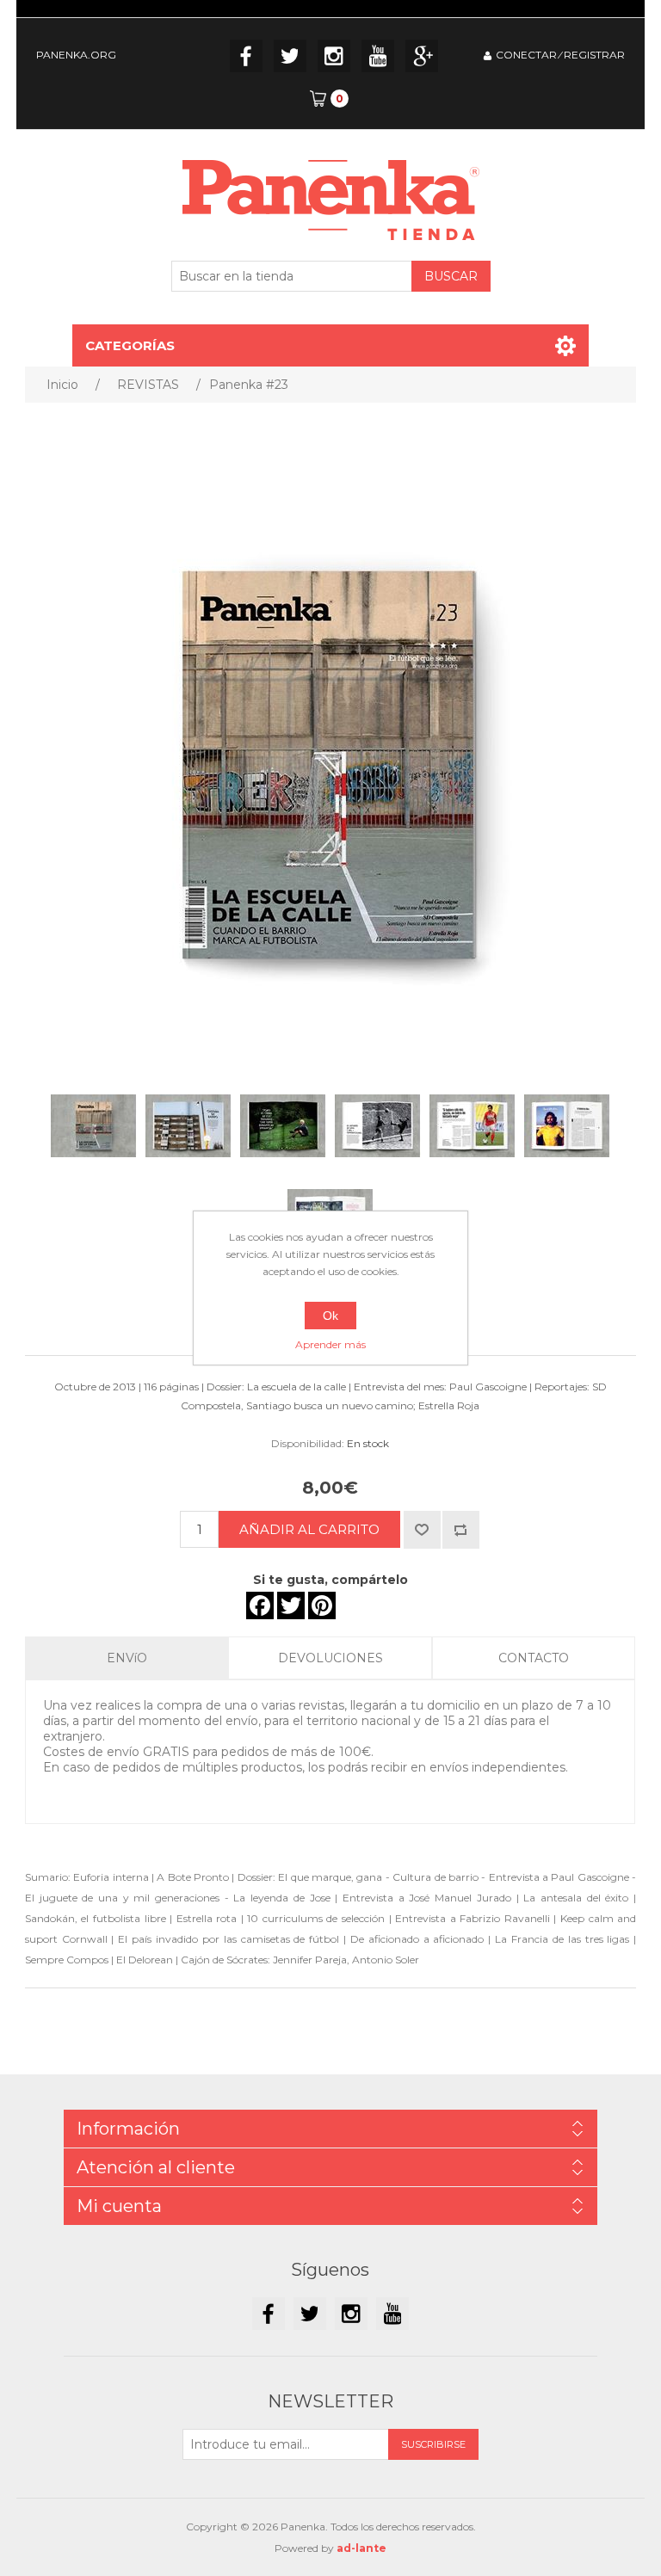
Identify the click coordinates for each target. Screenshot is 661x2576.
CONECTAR (526, 55)
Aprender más (330, 1344)
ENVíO (127, 1658)
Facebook (246, 56)
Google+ (422, 56)
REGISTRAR (594, 55)
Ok (330, 1316)
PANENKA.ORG (76, 55)
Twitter (290, 56)
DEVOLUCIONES (330, 1658)
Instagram (334, 56)
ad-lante (361, 2548)
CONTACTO (534, 1658)
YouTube (378, 56)
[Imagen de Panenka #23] (94, 1125)
